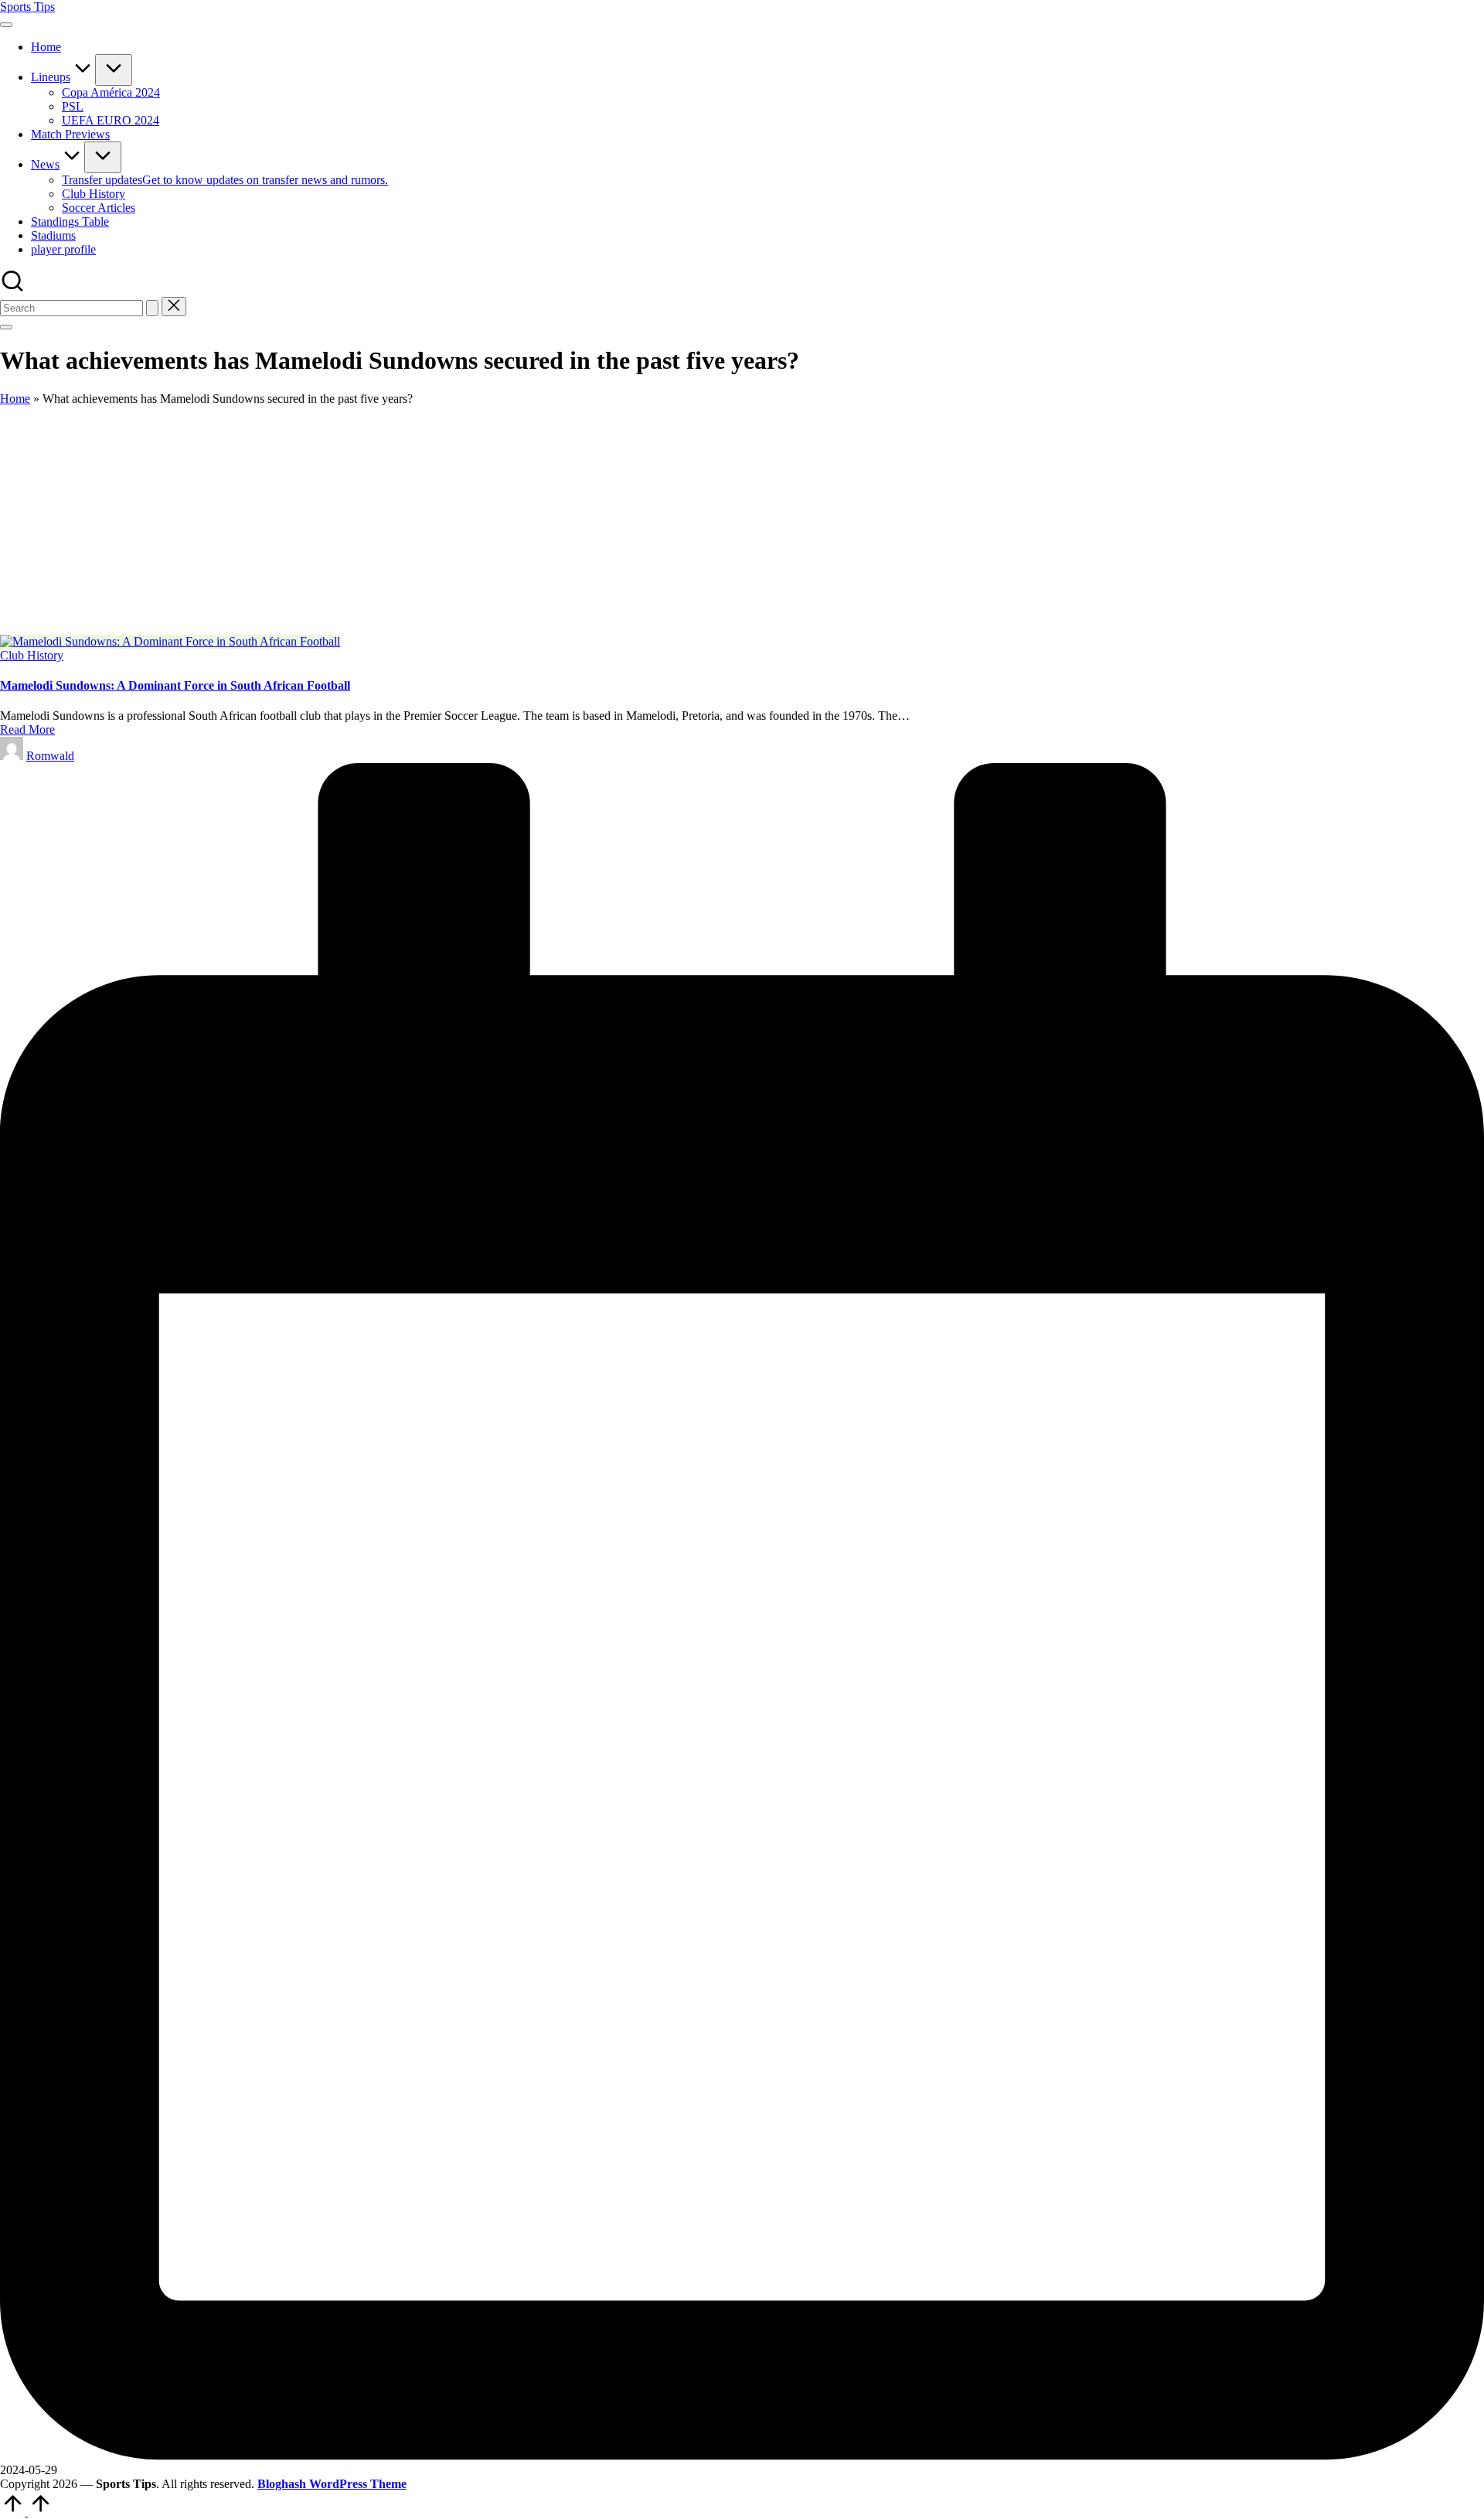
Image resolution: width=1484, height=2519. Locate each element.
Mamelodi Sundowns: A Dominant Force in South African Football (175, 685)
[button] (152, 308)
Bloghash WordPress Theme (332, 2484)
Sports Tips (27, 7)
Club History (32, 655)
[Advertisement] (742, 520)
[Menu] (6, 25)
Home (15, 399)
